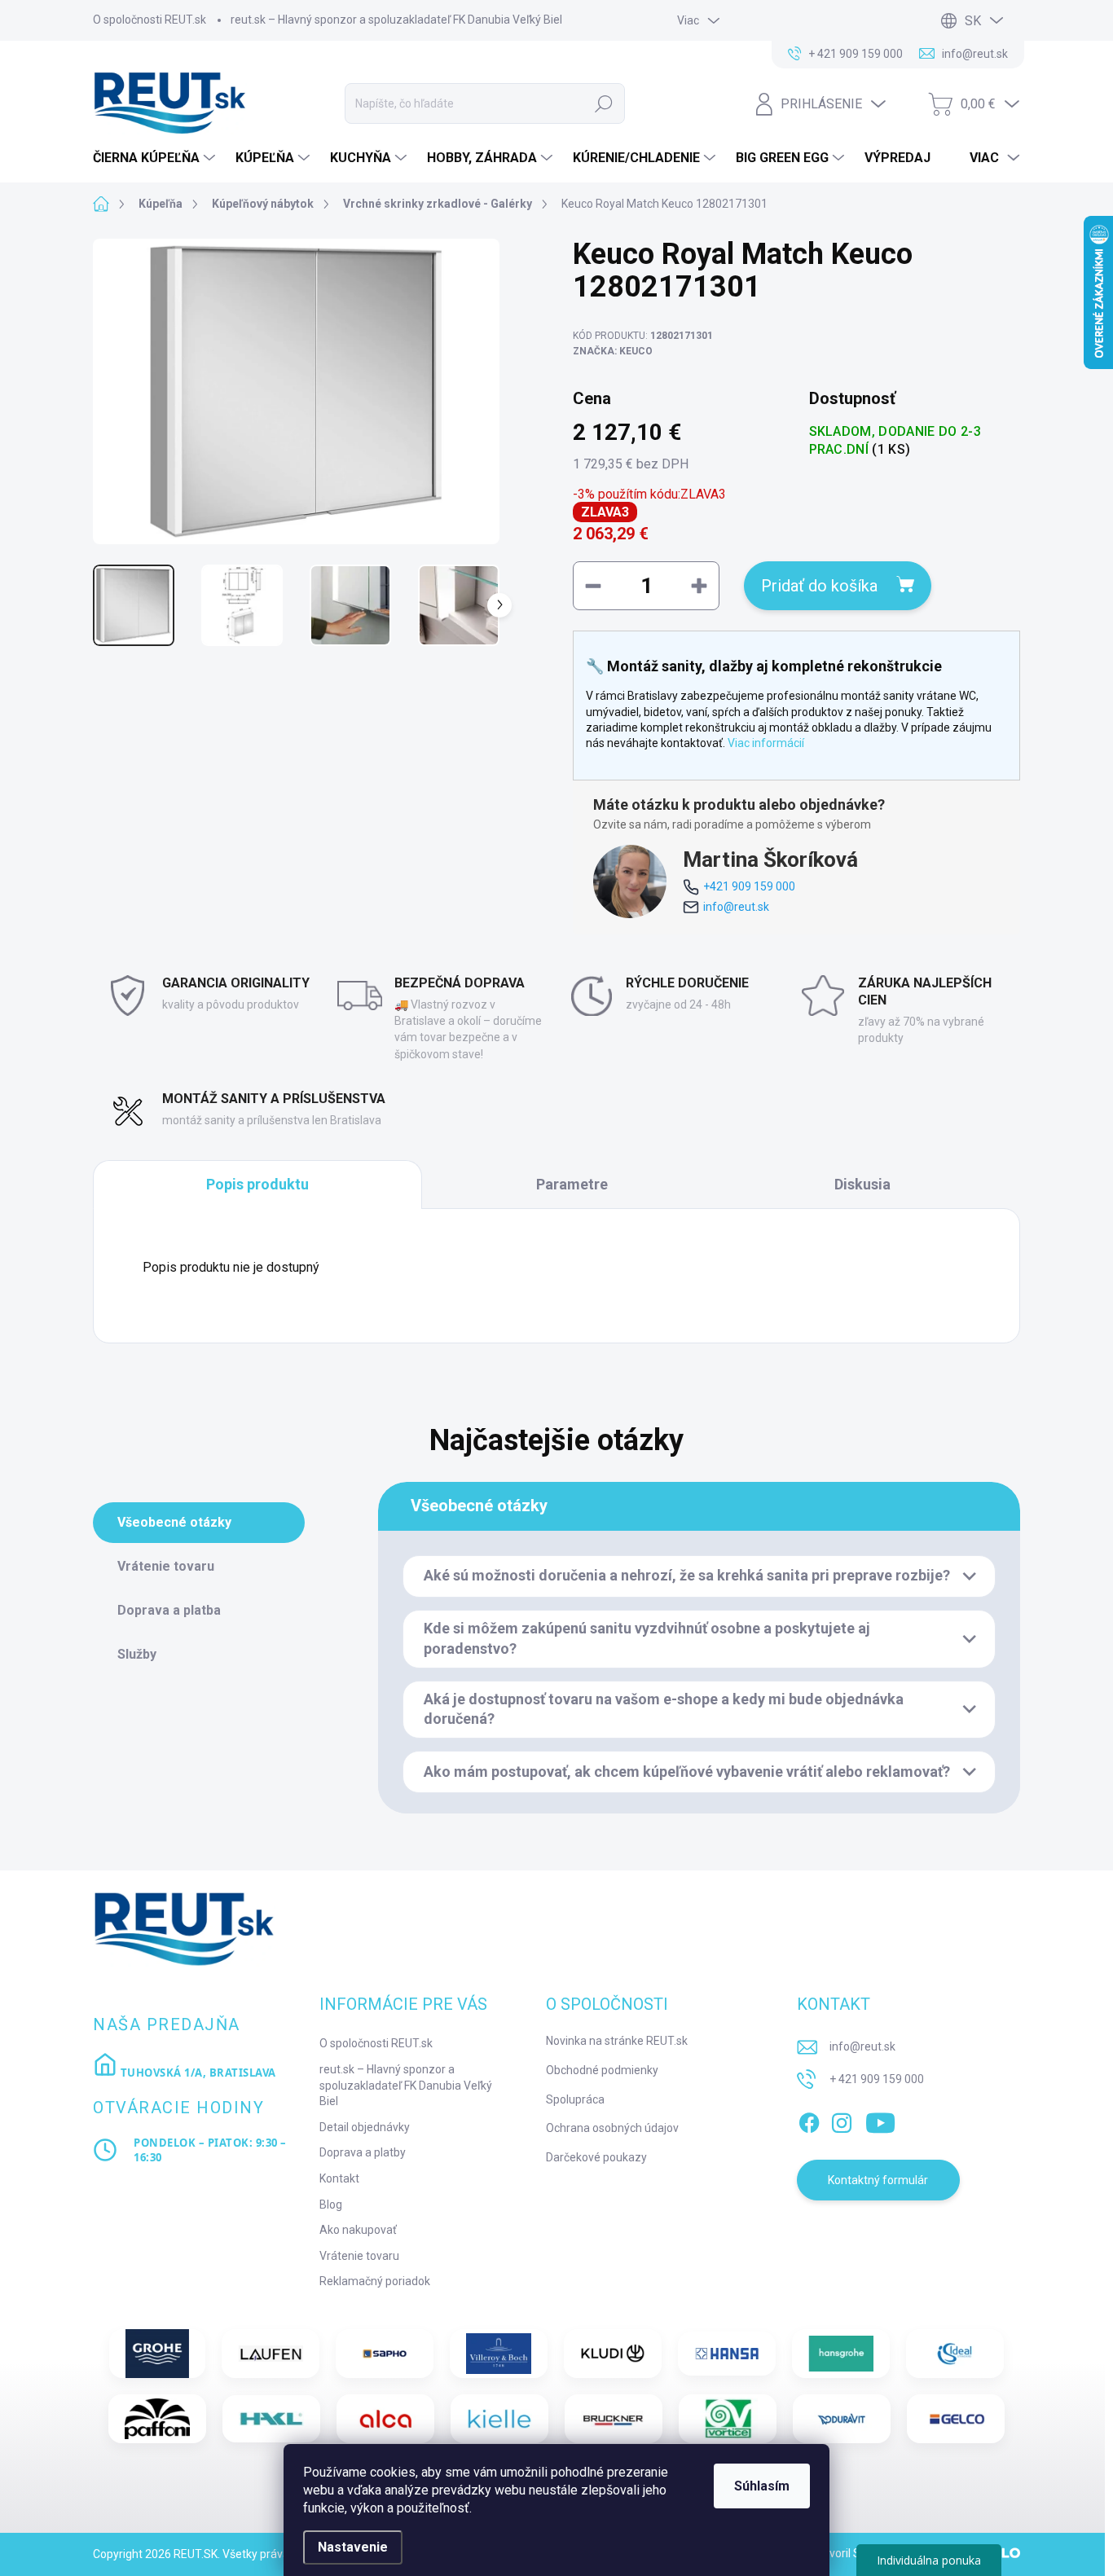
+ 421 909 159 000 (877, 2079)
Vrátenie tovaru (359, 2256)
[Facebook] (809, 2121)
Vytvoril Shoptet (853, 2553)
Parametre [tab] (572, 1184)
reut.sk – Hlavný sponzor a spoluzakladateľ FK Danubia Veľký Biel (396, 20)
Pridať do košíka (819, 586)
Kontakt (339, 2178)
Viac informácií (766, 743)
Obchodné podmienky (602, 2070)
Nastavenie (353, 2547)
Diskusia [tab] (862, 1184)
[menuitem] (156, 158)
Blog (331, 2205)
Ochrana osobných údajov (612, 2128)
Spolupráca (575, 2099)
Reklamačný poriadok (375, 2281)
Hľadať (604, 103)
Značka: (613, 351)
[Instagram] (842, 2121)
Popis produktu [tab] (257, 1184)
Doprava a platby (363, 2152)
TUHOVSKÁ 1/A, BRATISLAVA (197, 2073)
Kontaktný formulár (878, 2180)
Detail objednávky (365, 2127)
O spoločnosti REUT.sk (150, 20)
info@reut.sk (736, 907)
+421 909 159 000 (749, 886)
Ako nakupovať (358, 2230)
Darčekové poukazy (596, 2157)
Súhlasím (762, 2486)
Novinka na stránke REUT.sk (617, 2041)
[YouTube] (880, 2121)
